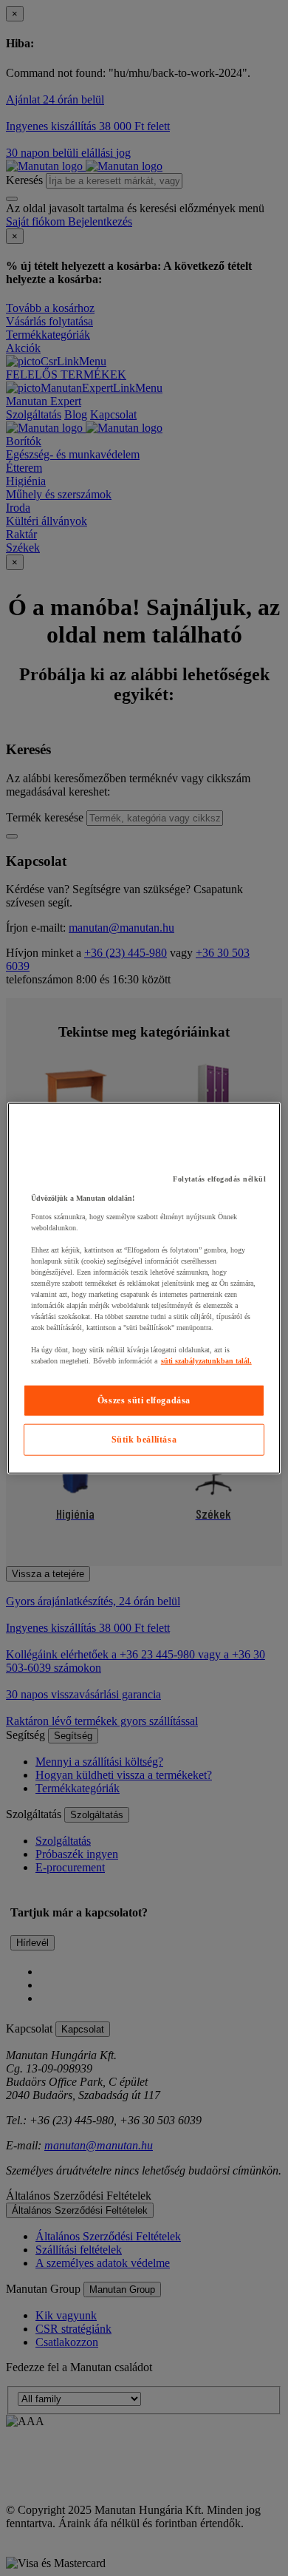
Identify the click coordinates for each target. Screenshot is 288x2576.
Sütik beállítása (144, 1440)
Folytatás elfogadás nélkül (219, 1179)
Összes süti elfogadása (144, 1400)
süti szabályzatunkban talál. (206, 1361)
